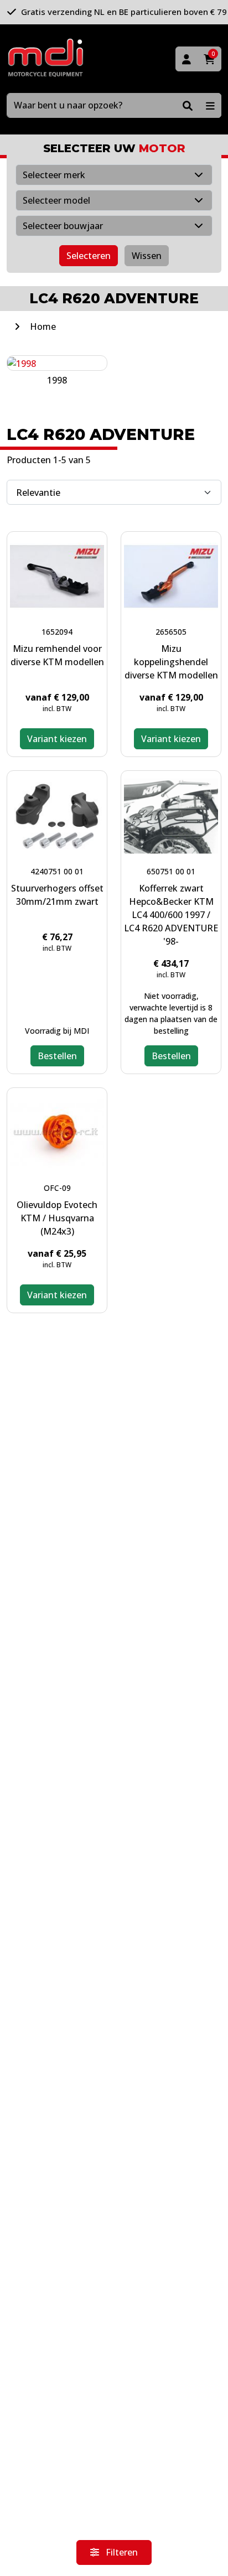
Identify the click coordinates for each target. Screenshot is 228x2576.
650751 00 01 (171, 871)
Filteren (121, 2552)
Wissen (147, 256)
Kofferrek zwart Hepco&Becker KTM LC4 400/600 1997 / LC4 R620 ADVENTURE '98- (171, 915)
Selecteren (89, 256)
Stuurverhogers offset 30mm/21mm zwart (57, 895)
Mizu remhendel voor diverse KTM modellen (57, 655)
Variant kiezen (57, 739)
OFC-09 (57, 1188)
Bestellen (57, 1056)
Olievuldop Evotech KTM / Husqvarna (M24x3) (57, 1218)
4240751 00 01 (57, 871)
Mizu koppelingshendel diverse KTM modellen (171, 662)
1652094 (57, 632)
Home (43, 326)
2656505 (171, 632)
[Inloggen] (186, 59)
